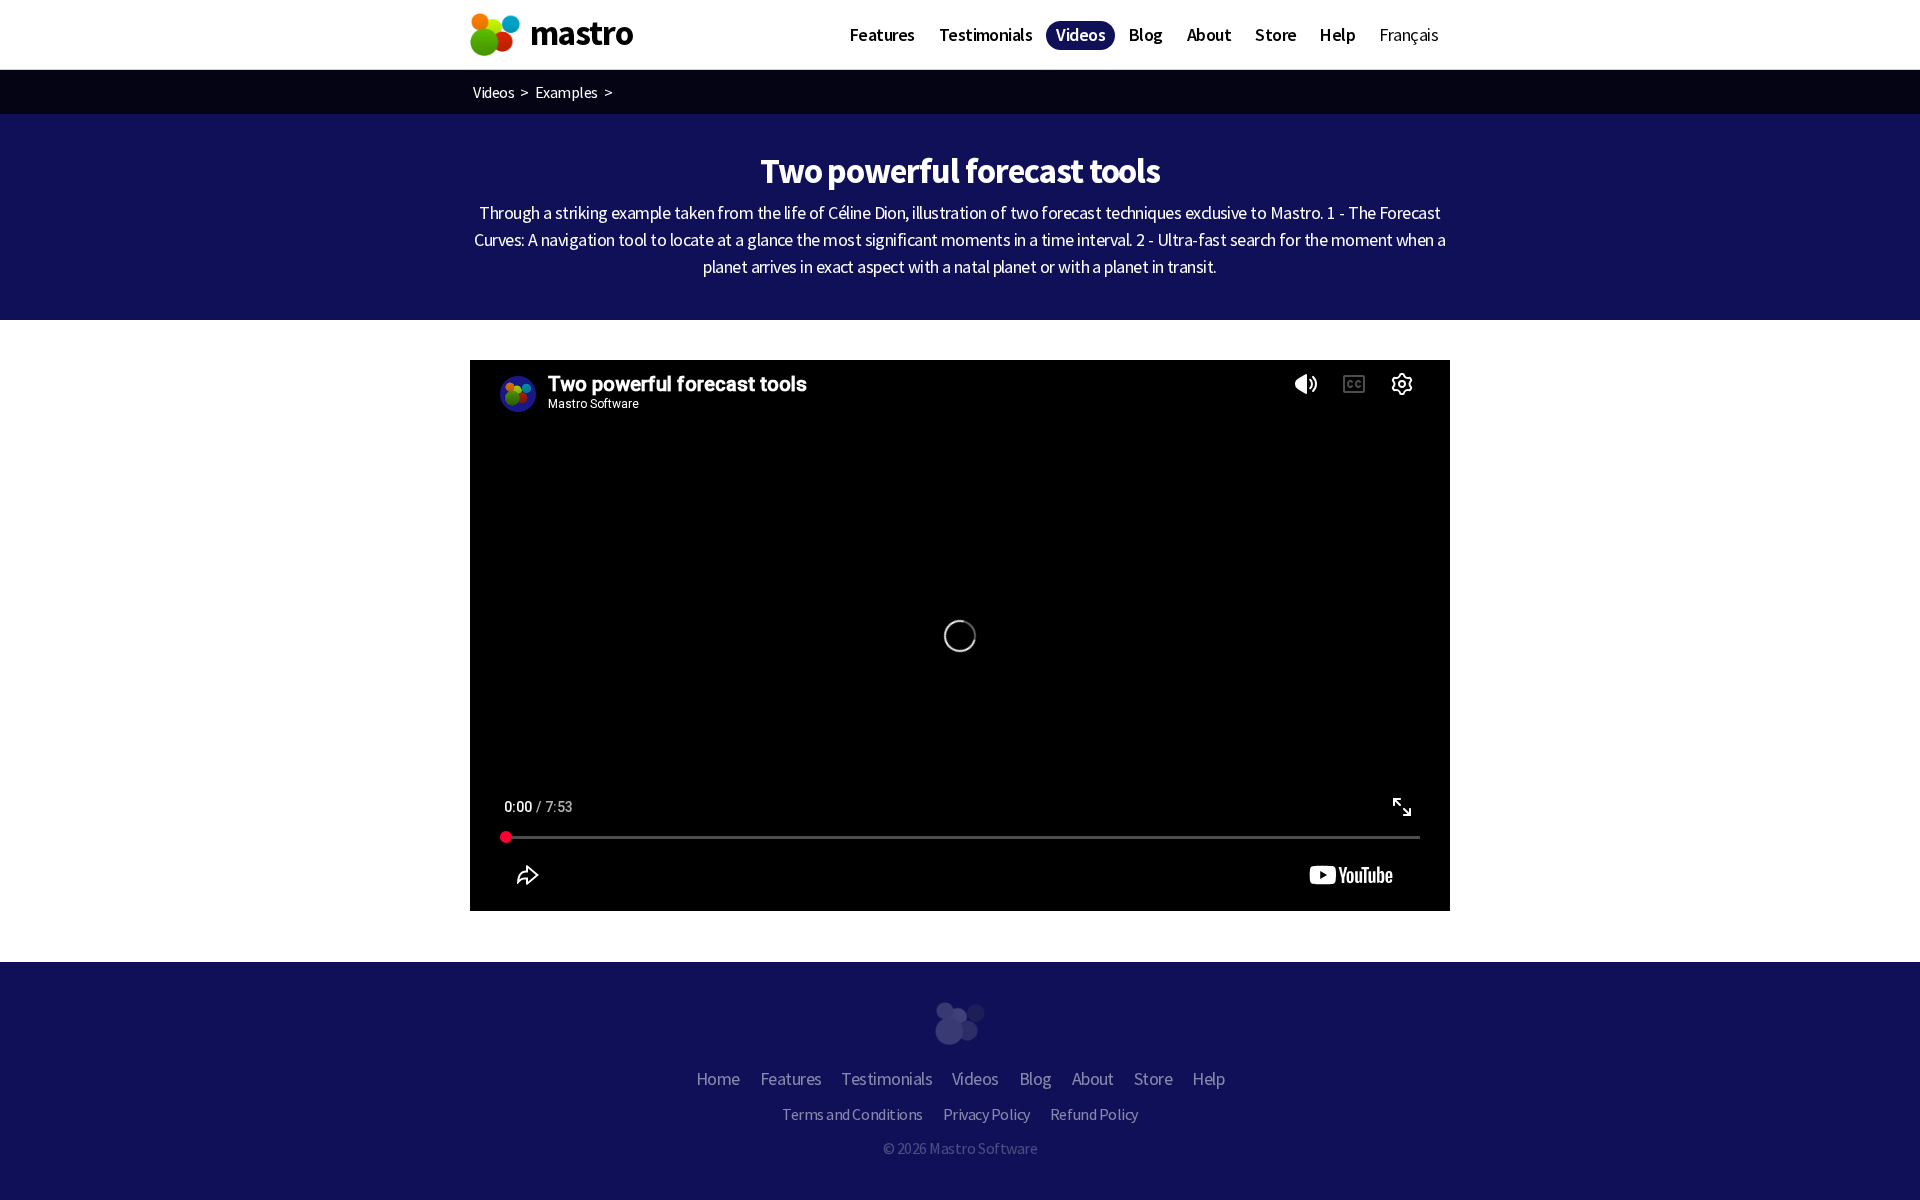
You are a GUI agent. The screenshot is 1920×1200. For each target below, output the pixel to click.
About (1209, 34)
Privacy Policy (986, 1114)
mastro (581, 33)
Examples (566, 92)
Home (718, 1078)
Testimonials (986, 34)
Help (1337, 34)
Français (1408, 34)
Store (1275, 34)
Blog (1146, 34)
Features (882, 34)
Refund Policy (1094, 1114)
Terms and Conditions (852, 1114)
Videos (1080, 34)
